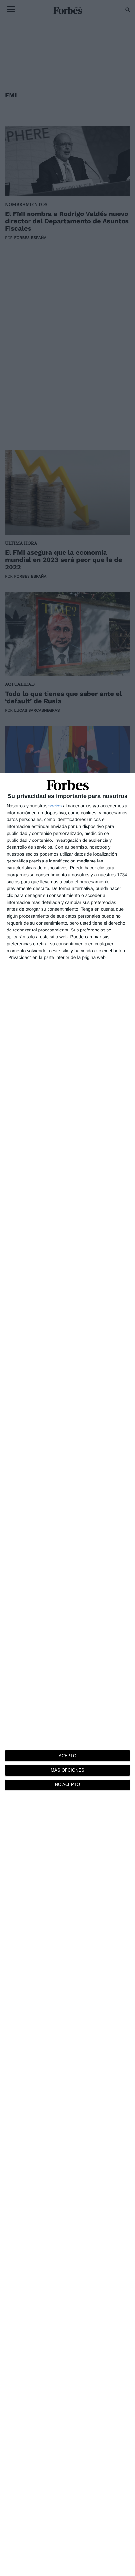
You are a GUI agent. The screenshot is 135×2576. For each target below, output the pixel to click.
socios (55, 806)
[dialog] (67, 1674)
